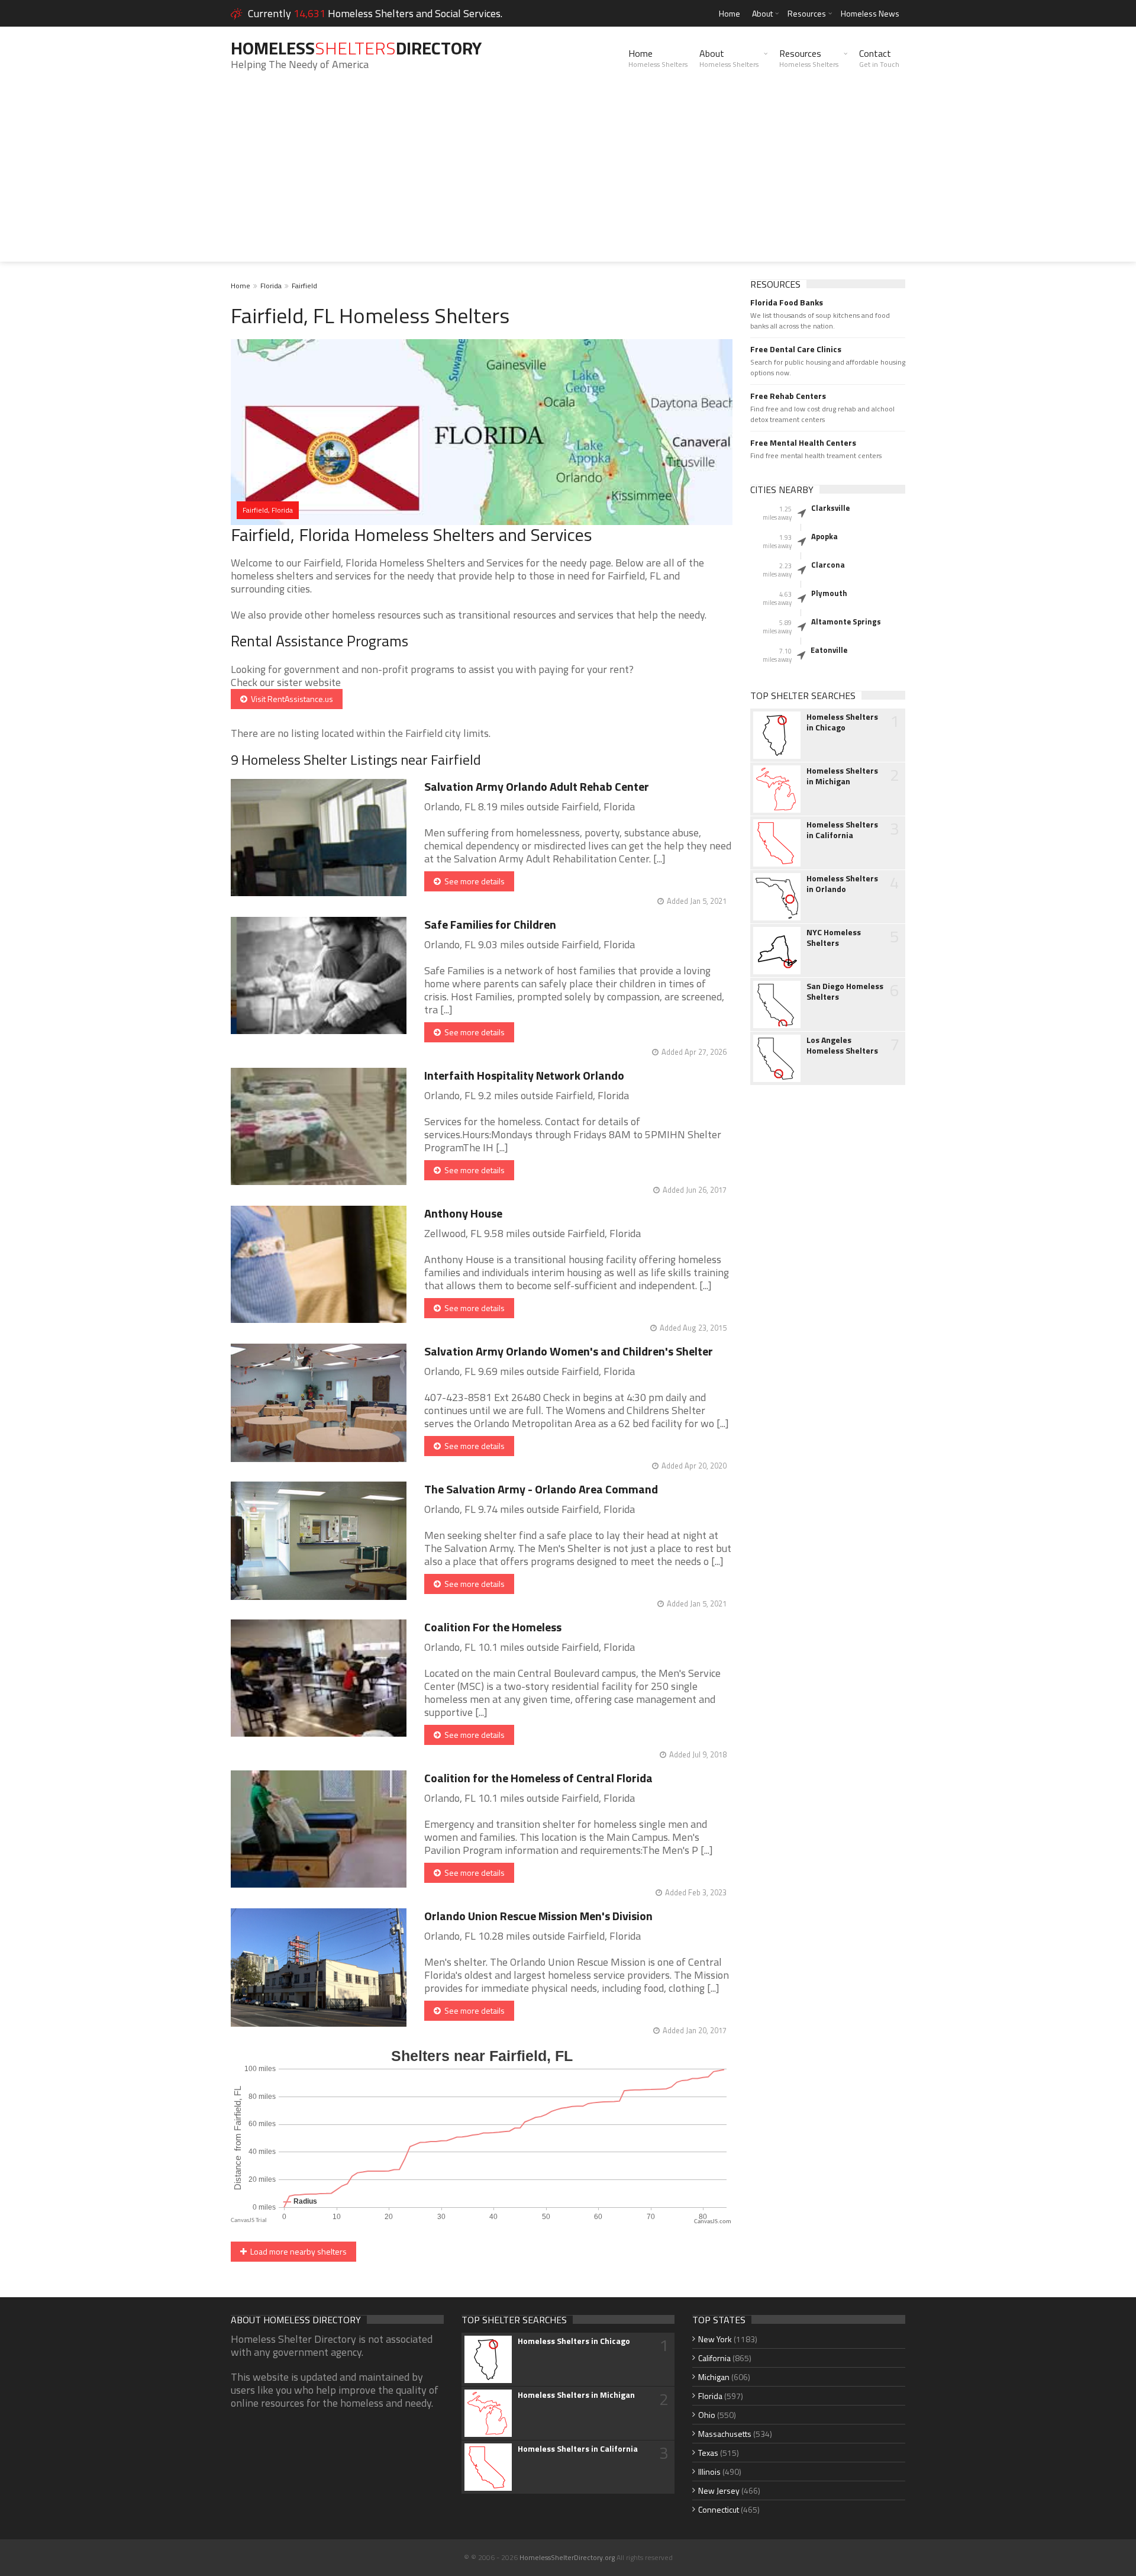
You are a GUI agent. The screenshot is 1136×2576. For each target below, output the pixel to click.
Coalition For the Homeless (493, 1627)
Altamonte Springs (846, 622)
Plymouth (829, 593)
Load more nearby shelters (297, 2251)
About (762, 13)
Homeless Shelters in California (842, 830)
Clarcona (828, 565)
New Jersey (719, 2490)
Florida (271, 286)
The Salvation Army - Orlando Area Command (541, 1489)
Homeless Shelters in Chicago (842, 722)
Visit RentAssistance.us (290, 699)
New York (715, 2339)
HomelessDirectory (356, 48)
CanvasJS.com (713, 2222)
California (714, 2358)
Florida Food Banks (787, 302)
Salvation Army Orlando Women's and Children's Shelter (569, 1351)
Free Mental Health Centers (803, 443)
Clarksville (830, 508)
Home (730, 13)
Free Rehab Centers (788, 396)
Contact (879, 58)
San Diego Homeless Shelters (845, 991)
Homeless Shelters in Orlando (842, 884)
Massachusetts (725, 2434)
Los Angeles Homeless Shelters (842, 1045)
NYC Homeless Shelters (834, 938)
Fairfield (304, 286)
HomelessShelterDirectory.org (567, 2557)
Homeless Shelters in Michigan (842, 776)
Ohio (707, 2415)
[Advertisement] (568, 179)
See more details (473, 881)
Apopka (824, 536)
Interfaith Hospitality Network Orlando (524, 1075)
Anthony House (463, 1213)
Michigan (714, 2377)
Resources (807, 13)
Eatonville (829, 650)
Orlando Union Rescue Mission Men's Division (538, 1916)
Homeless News (870, 13)
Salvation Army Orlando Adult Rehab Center (537, 786)
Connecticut (719, 2509)
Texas (708, 2453)
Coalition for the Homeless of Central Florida (538, 1778)
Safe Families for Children (490, 924)
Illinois (709, 2472)
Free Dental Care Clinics (796, 349)
